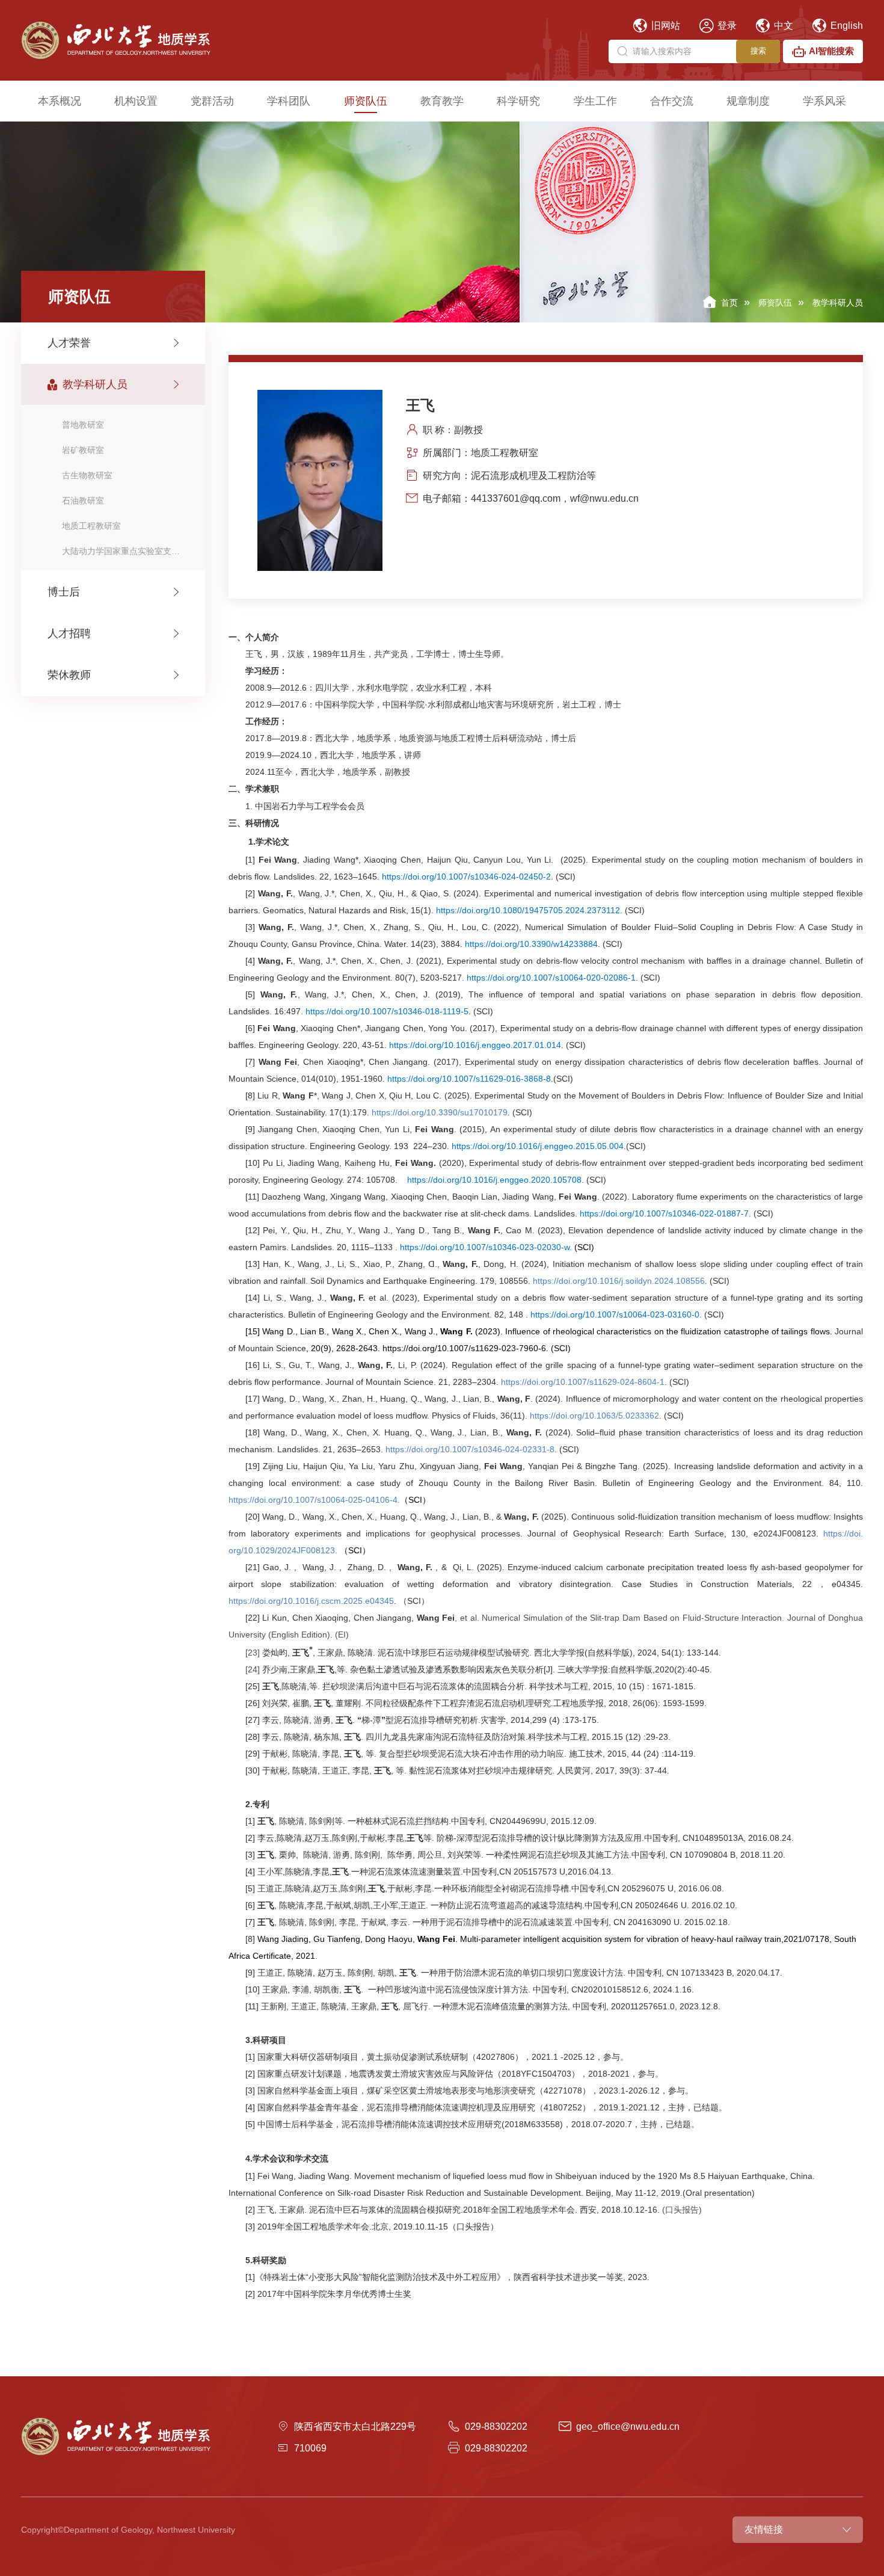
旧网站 (665, 26)
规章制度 (748, 101)
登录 (726, 26)
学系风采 (824, 101)
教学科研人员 (838, 303)
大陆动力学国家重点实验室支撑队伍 (129, 551)
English (846, 26)
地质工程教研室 (91, 526)
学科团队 (289, 101)
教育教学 (442, 101)
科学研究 (518, 101)
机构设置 (136, 101)
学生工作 (595, 101)
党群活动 (212, 101)
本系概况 (60, 101)
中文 (782, 26)
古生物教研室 (87, 475)
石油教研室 (83, 501)
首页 (729, 303)
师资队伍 (366, 101)
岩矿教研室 (83, 450)
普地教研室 (83, 425)
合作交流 (672, 101)
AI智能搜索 (831, 51)
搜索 (758, 51)
